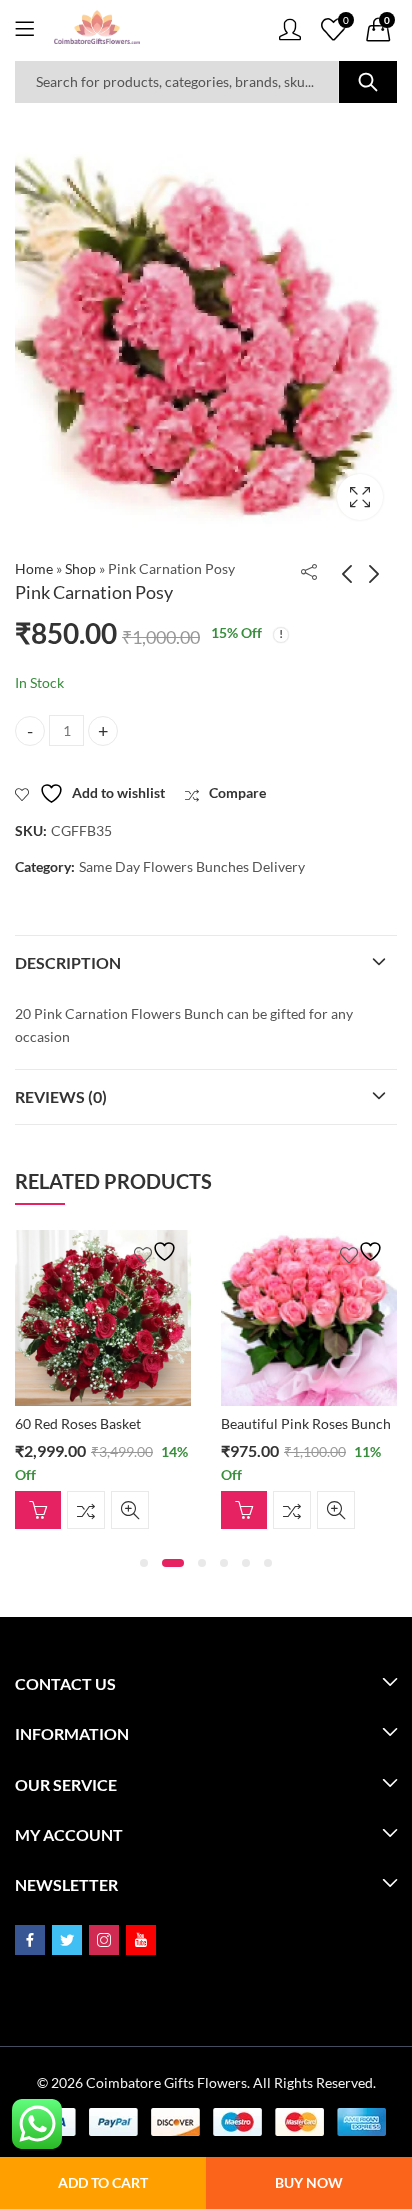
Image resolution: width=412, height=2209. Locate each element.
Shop (80, 568)
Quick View (160, 1510)
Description (68, 962)
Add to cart (103, 2182)
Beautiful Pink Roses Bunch (130, 1423)
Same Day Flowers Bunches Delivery (192, 866)
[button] (144, 1563)
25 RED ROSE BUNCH (320, 1423)
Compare (116, 1510)
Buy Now (309, 2182)
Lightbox (360, 497)
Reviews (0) (61, 1096)
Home (34, 568)
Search (368, 82)
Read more (274, 1457)
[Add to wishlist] (188, 1251)
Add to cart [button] (68, 1510)
